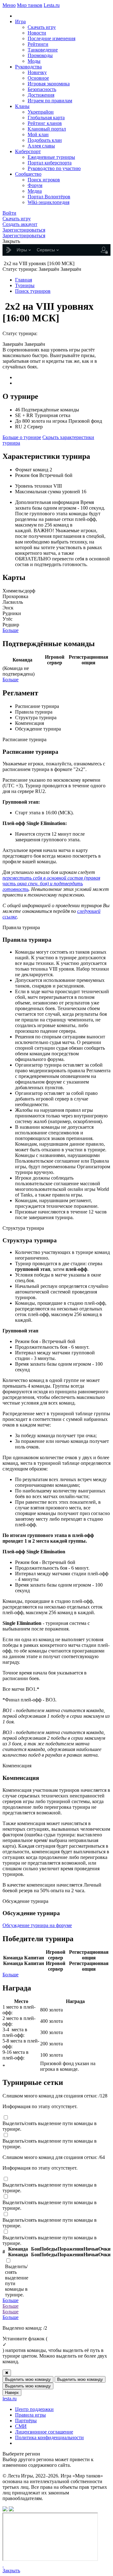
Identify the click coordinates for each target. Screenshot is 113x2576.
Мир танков (30, 5)
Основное (38, 78)
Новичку (37, 72)
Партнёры (26, 2421)
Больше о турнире (22, 437)
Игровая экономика (49, 84)
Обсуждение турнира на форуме (37, 1925)
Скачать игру (42, 27)
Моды (34, 61)
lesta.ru (10, 2399)
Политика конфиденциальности (49, 2437)
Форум (35, 185)
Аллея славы (41, 146)
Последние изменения (51, 38)
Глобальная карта (46, 118)
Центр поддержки (34, 2409)
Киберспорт (28, 151)
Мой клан (38, 134)
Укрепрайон (41, 112)
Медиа (35, 191)
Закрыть (11, 2571)
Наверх (12, 2393)
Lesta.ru (52, 5)
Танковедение (43, 50)
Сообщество (28, 174)
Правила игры (30, 2415)
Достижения (41, 95)
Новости (37, 33)
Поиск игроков (44, 180)
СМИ (21, 2426)
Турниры (25, 285)
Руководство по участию (54, 168)
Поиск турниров (33, 291)
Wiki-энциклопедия (48, 202)
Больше (11, 630)
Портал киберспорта (50, 163)
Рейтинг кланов (45, 123)
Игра (20, 21)
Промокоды (40, 55)
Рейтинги (38, 44)
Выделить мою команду (28, 2379)
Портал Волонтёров (49, 197)
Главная (24, 280)
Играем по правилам (50, 101)
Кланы (22, 106)
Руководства (28, 67)
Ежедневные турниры (51, 157)
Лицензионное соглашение (44, 2432)
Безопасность (42, 89)
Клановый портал (47, 129)
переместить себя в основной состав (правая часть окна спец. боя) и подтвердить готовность (51, 884)
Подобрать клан (45, 140)
